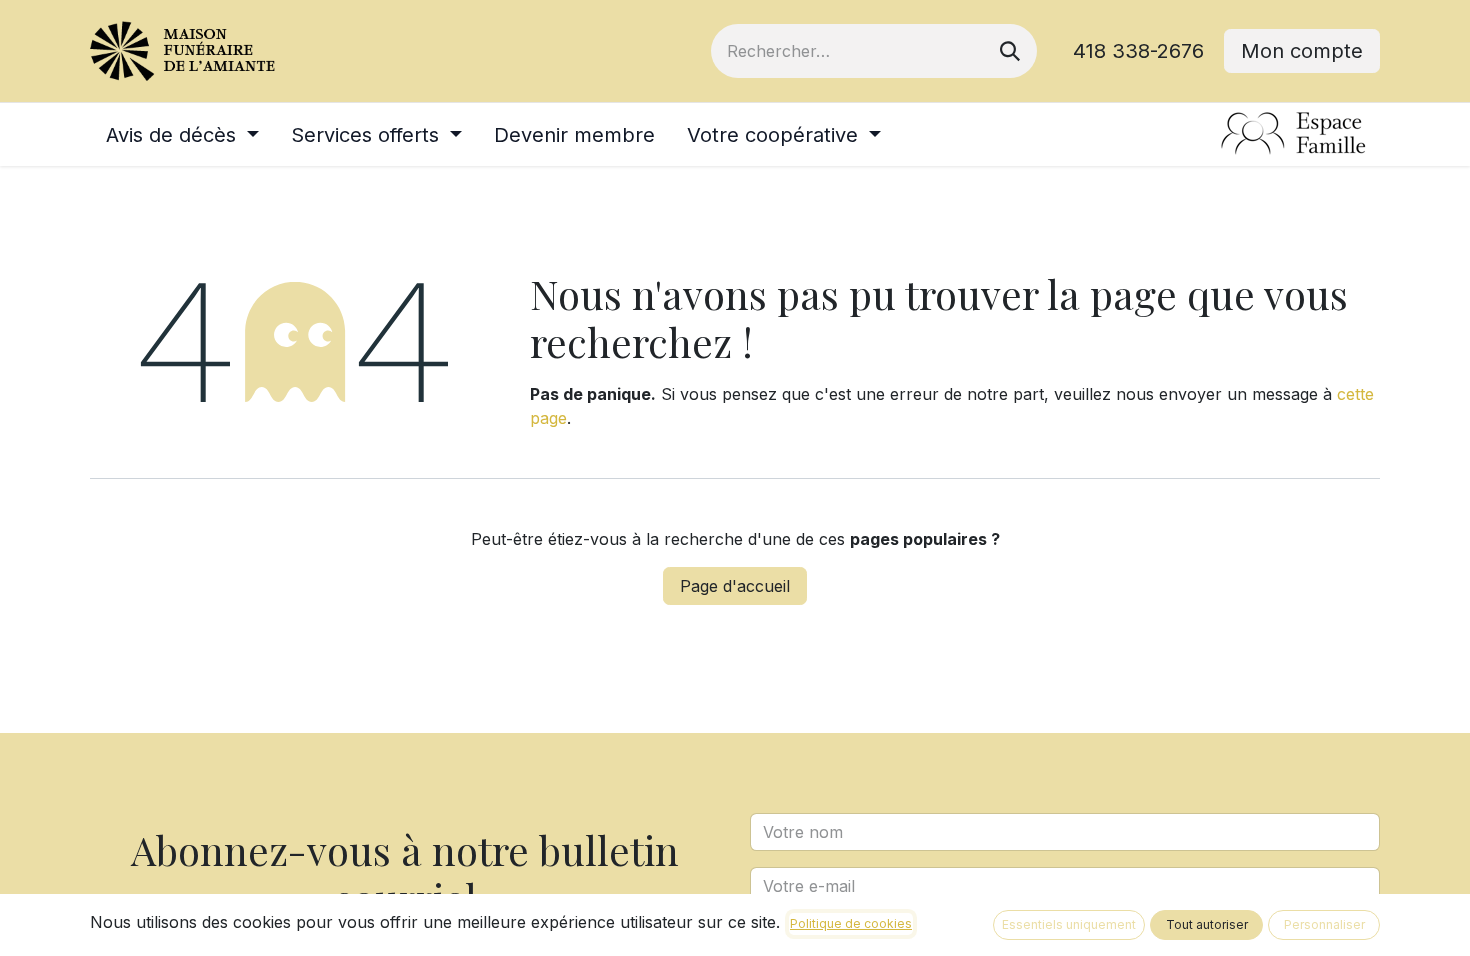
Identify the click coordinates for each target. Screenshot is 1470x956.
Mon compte (1302, 51)
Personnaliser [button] (1324, 924)
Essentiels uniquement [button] (1069, 924)
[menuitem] (182, 135)
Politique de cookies (851, 923)
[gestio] (1294, 134)
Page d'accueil (735, 586)
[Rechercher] (1010, 51)
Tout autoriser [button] (1207, 924)
